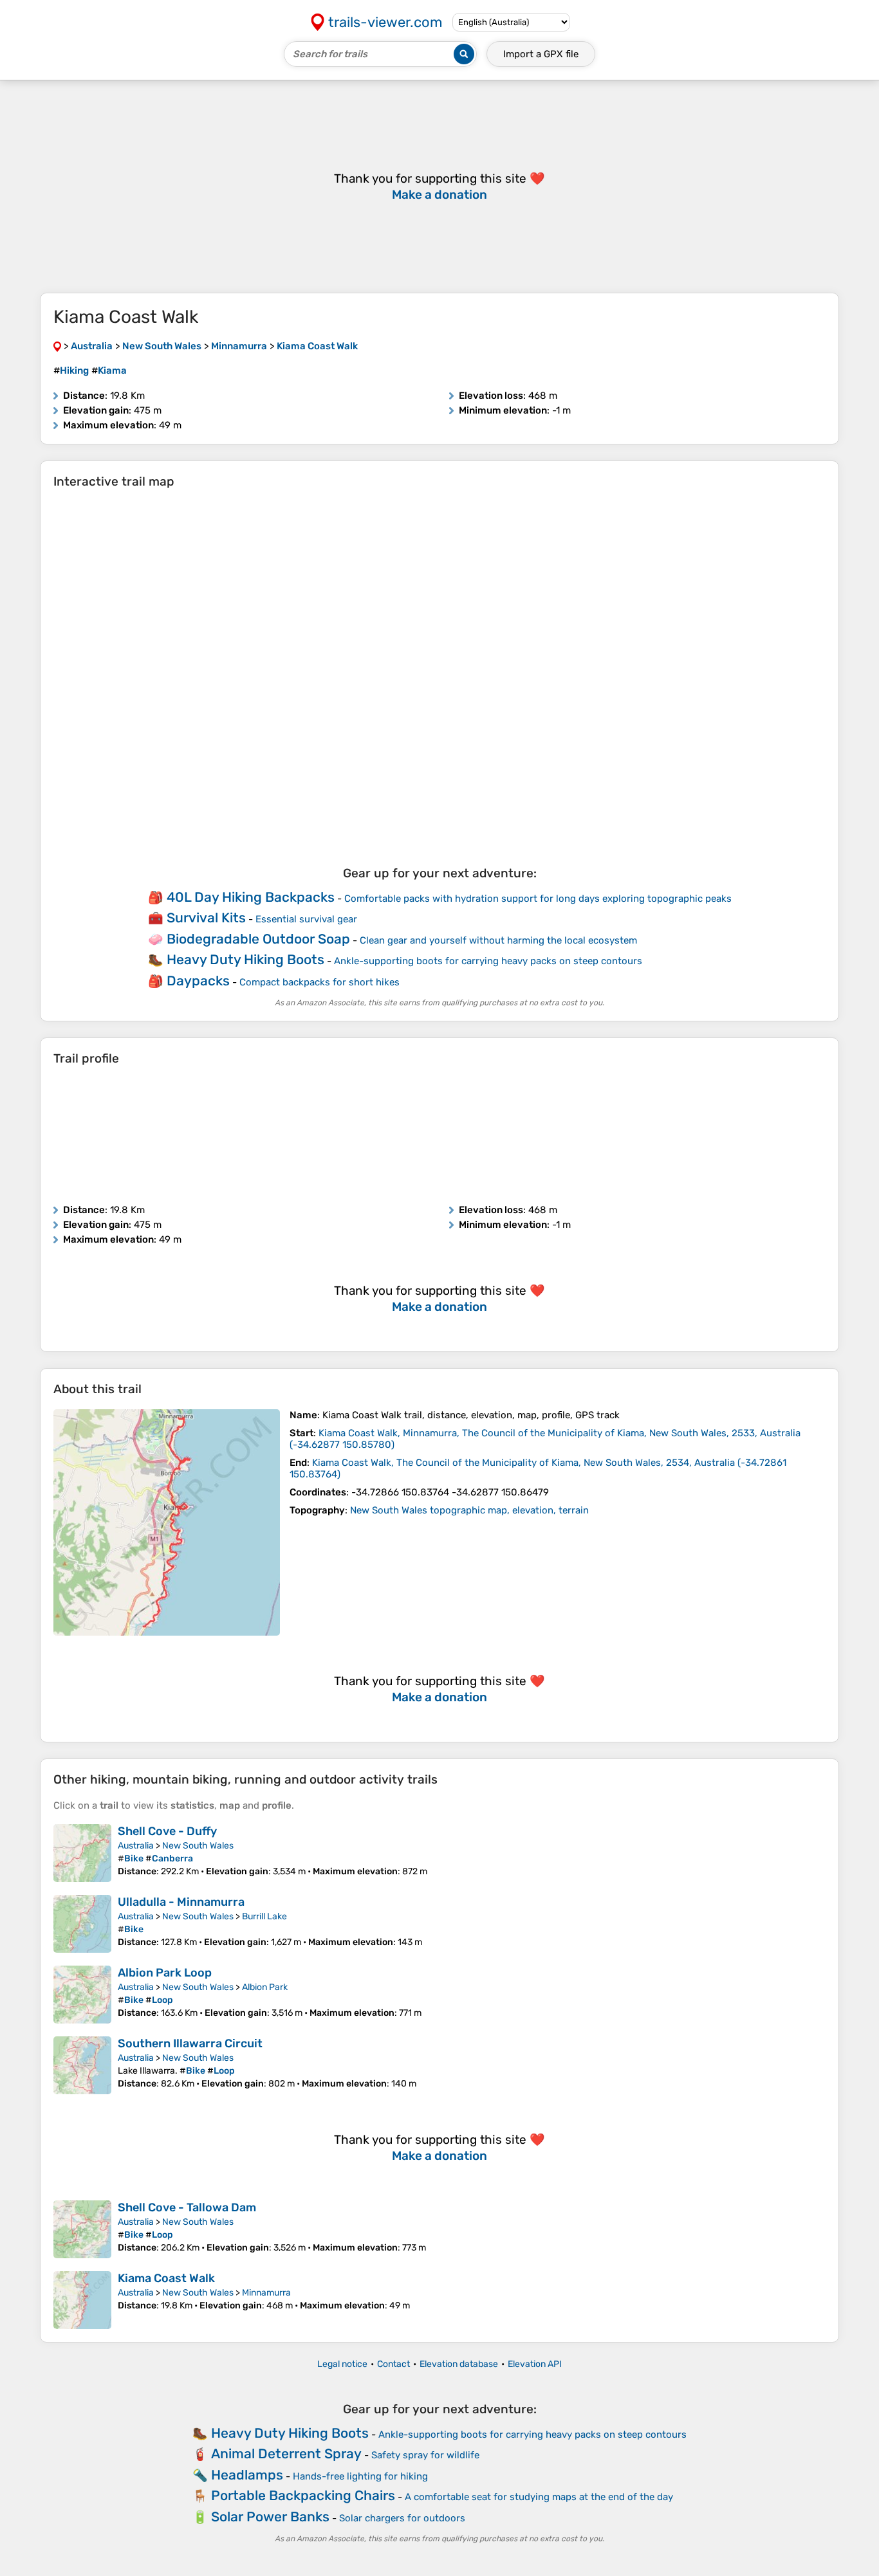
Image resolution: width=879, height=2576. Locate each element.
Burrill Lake (264, 1916)
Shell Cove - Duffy (167, 1831)
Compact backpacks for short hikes (319, 982)
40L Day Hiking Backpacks (251, 897)
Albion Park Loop (165, 1973)
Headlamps (247, 2475)
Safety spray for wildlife (425, 2455)
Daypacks (198, 981)
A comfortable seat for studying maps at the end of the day (539, 2497)
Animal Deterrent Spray (286, 2453)
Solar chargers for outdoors (402, 2518)
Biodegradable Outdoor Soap (258, 939)
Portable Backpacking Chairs (303, 2495)
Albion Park (265, 1987)
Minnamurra (266, 2293)
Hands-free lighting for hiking (360, 2476)
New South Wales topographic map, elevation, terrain (469, 1510)
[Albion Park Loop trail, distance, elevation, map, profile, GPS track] (82, 1995)
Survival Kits (206, 918)
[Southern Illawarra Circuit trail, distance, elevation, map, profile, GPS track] (82, 2065)
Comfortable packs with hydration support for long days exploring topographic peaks (538, 899)
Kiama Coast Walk (166, 2278)
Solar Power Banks (270, 2517)
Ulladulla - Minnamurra (181, 1902)
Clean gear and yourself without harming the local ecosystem (498, 940)
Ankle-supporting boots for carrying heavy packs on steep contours (488, 961)
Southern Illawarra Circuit (190, 2043)
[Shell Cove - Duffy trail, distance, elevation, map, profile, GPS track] (82, 1853)
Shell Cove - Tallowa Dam (187, 2207)
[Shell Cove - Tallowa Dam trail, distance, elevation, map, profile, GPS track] (82, 2229)
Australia (136, 1846)
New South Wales (198, 1846)
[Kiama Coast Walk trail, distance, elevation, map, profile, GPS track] (167, 1522)
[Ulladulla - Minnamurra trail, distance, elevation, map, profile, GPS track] (82, 1924)
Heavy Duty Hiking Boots (245, 959)
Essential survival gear (306, 919)
